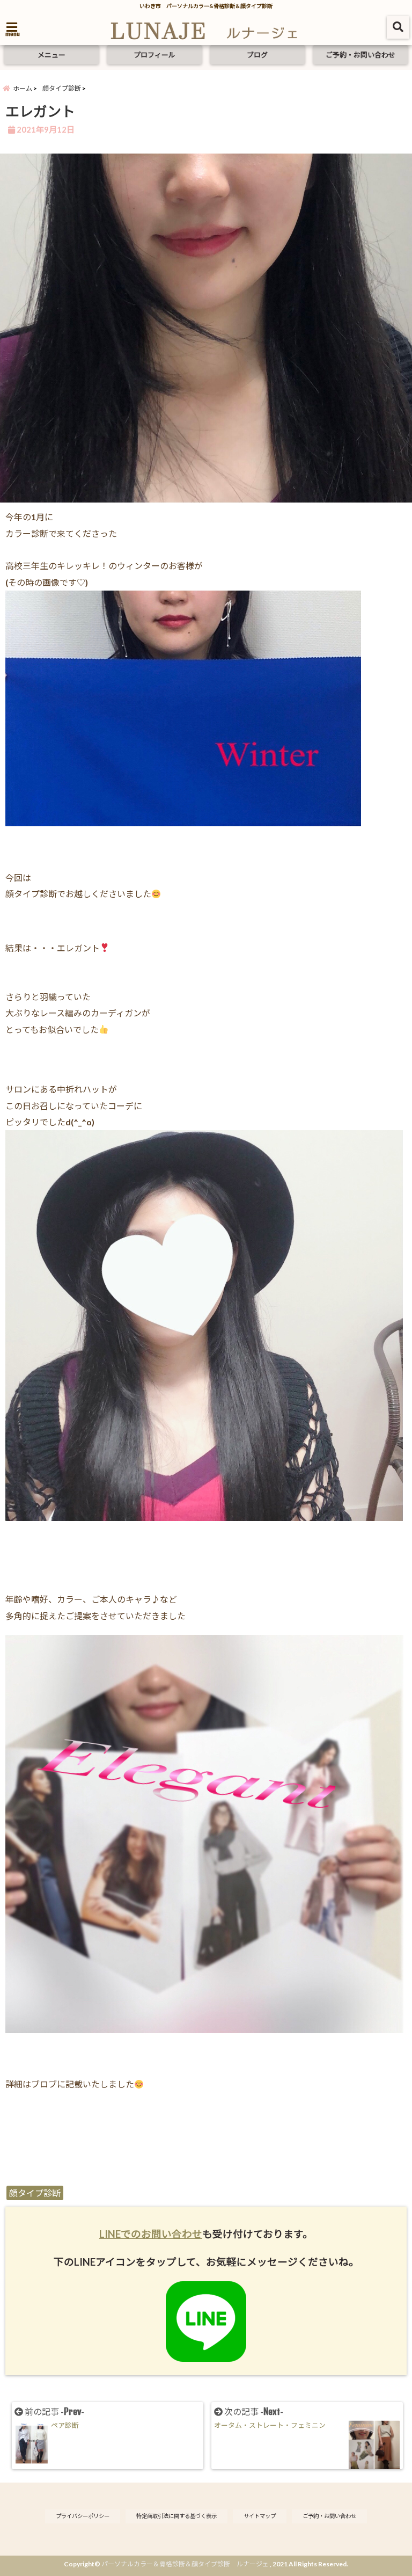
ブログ (257, 55)
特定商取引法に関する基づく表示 (176, 2516)
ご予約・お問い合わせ (360, 55)
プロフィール (154, 55)
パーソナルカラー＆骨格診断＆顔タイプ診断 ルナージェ (185, 2564)
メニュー (51, 55)
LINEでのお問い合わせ (151, 2234)
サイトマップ (260, 2516)
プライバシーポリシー (83, 2516)
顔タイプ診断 (35, 2193)
